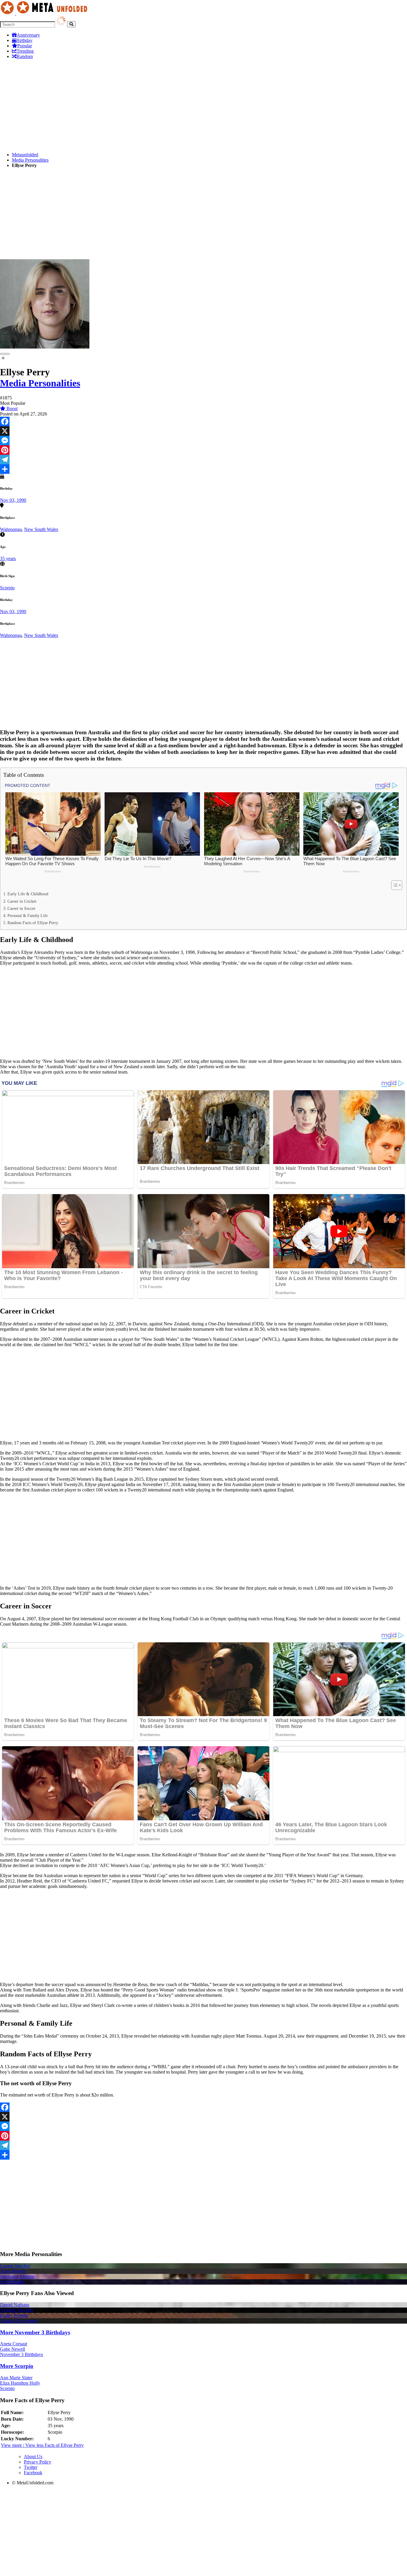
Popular (25, 46)
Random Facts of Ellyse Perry (33, 923)
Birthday (24, 40)
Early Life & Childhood (28, 894)
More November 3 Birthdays (35, 2332)
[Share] (203, 469)
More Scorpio (17, 2366)
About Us (33, 2457)
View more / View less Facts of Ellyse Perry (42, 2445)
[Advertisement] (179, 106)
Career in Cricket (22, 901)
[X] (203, 431)
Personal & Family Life (28, 916)
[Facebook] (203, 421)
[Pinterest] (203, 450)
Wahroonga (11, 529)
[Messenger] (203, 440)
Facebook (33, 2473)
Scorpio (7, 588)
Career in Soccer (21, 908)
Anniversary (28, 35)
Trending (25, 51)
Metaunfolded (25, 155)
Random (25, 56)
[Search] (71, 24)
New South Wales (41, 529)
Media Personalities (30, 160)
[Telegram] (203, 460)
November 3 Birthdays (21, 2354)
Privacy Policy (38, 2462)
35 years (8, 559)
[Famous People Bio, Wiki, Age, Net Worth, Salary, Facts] (45, 13)
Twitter (31, 2467)
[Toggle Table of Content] (394, 885)
